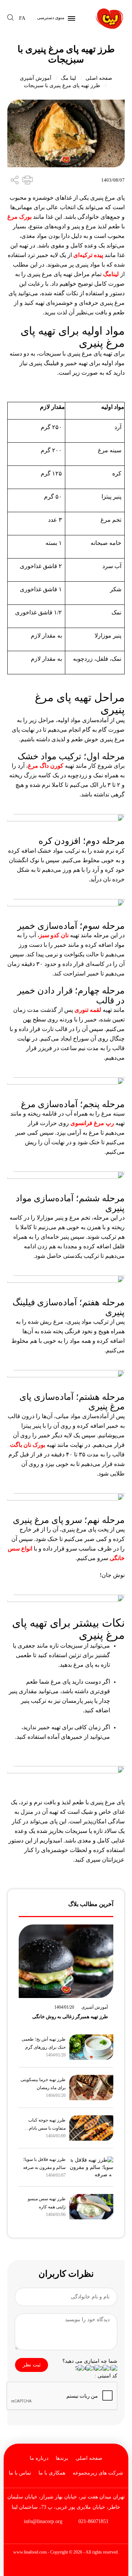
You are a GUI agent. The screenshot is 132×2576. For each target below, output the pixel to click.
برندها (62, 2458)
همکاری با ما (52, 2473)
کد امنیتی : (106, 2376)
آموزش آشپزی (36, 78)
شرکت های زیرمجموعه (98, 2473)
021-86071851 (93, 2521)
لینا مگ (68, 78)
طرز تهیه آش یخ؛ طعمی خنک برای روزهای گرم (44, 2043)
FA (22, 18)
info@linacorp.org (43, 2521)
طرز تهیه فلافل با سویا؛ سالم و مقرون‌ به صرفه (44, 2163)
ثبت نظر (32, 2365)
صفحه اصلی (99, 78)
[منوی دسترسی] (70, 18)
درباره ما (39, 2458)
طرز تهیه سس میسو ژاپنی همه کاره (47, 2203)
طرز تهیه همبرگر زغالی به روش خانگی (70, 2017)
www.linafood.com (30, 2552)
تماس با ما (20, 2473)
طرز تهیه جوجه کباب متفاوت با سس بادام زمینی (47, 2125)
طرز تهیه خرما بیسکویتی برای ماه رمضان (43, 2084)
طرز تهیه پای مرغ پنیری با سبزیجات (62, 85)
